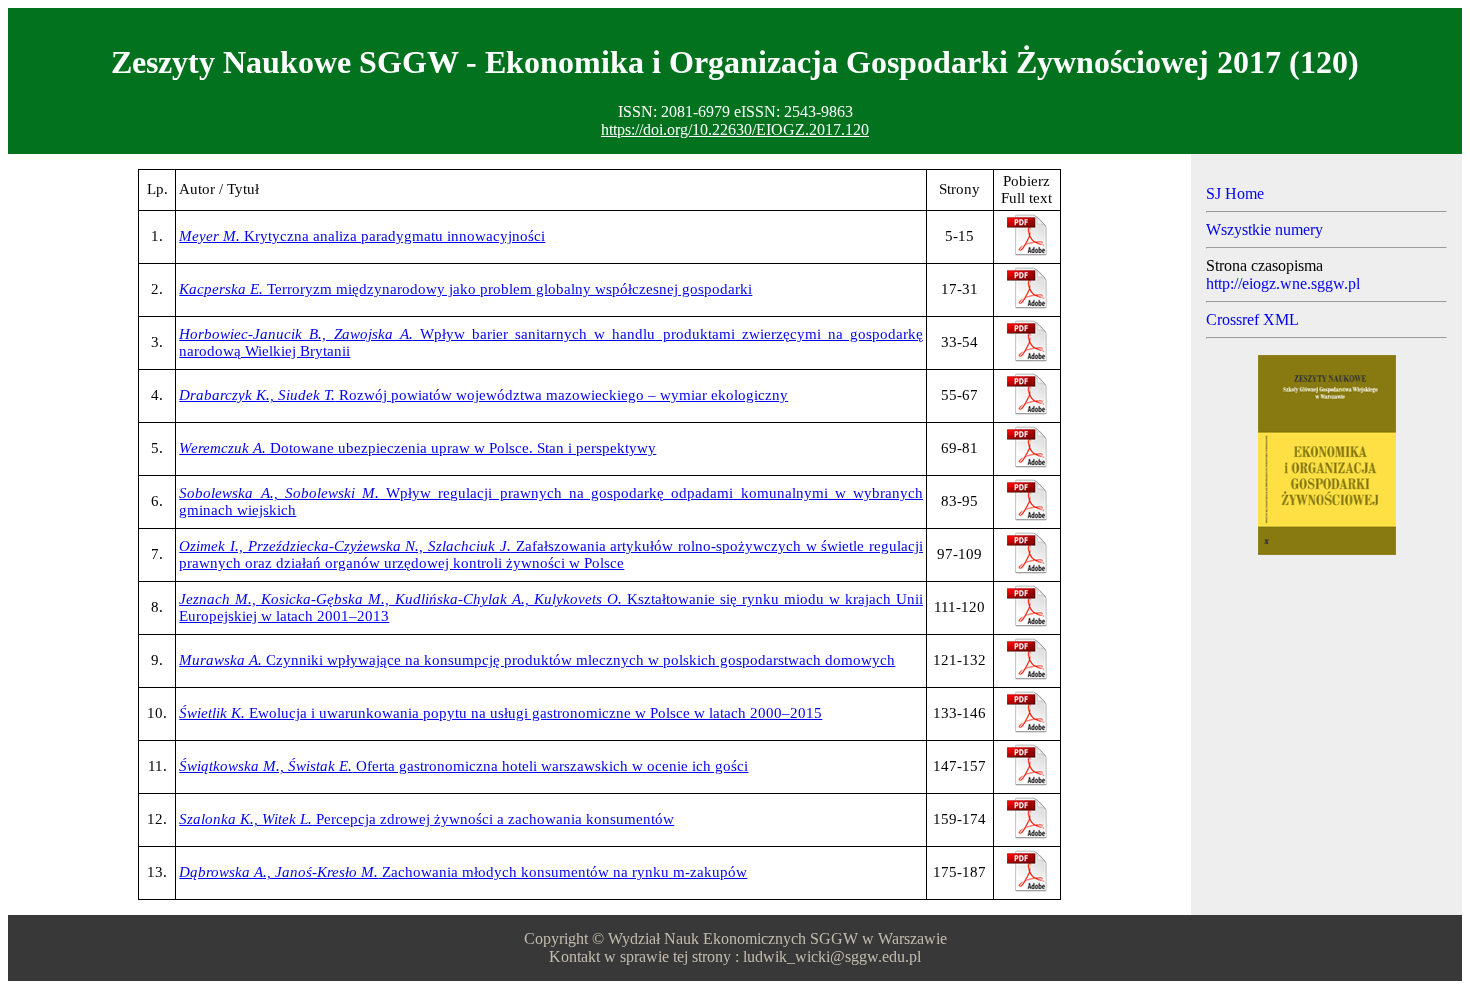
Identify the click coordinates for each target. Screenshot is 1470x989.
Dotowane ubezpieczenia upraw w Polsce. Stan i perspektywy (417, 448)
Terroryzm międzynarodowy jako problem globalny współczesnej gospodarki (465, 289)
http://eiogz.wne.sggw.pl (1283, 283)
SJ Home (1235, 193)
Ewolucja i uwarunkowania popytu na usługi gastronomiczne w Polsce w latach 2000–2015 (500, 713)
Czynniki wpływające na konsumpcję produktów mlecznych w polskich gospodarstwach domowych (537, 660)
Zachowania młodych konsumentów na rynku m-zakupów (463, 872)
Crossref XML (1252, 319)
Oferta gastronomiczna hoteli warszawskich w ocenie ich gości (463, 766)
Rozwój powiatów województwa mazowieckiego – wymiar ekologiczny (483, 395)
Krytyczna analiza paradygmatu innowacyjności (362, 236)
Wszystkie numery (1264, 229)
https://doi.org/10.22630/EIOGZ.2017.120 (735, 129)
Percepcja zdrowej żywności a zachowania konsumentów (426, 819)
